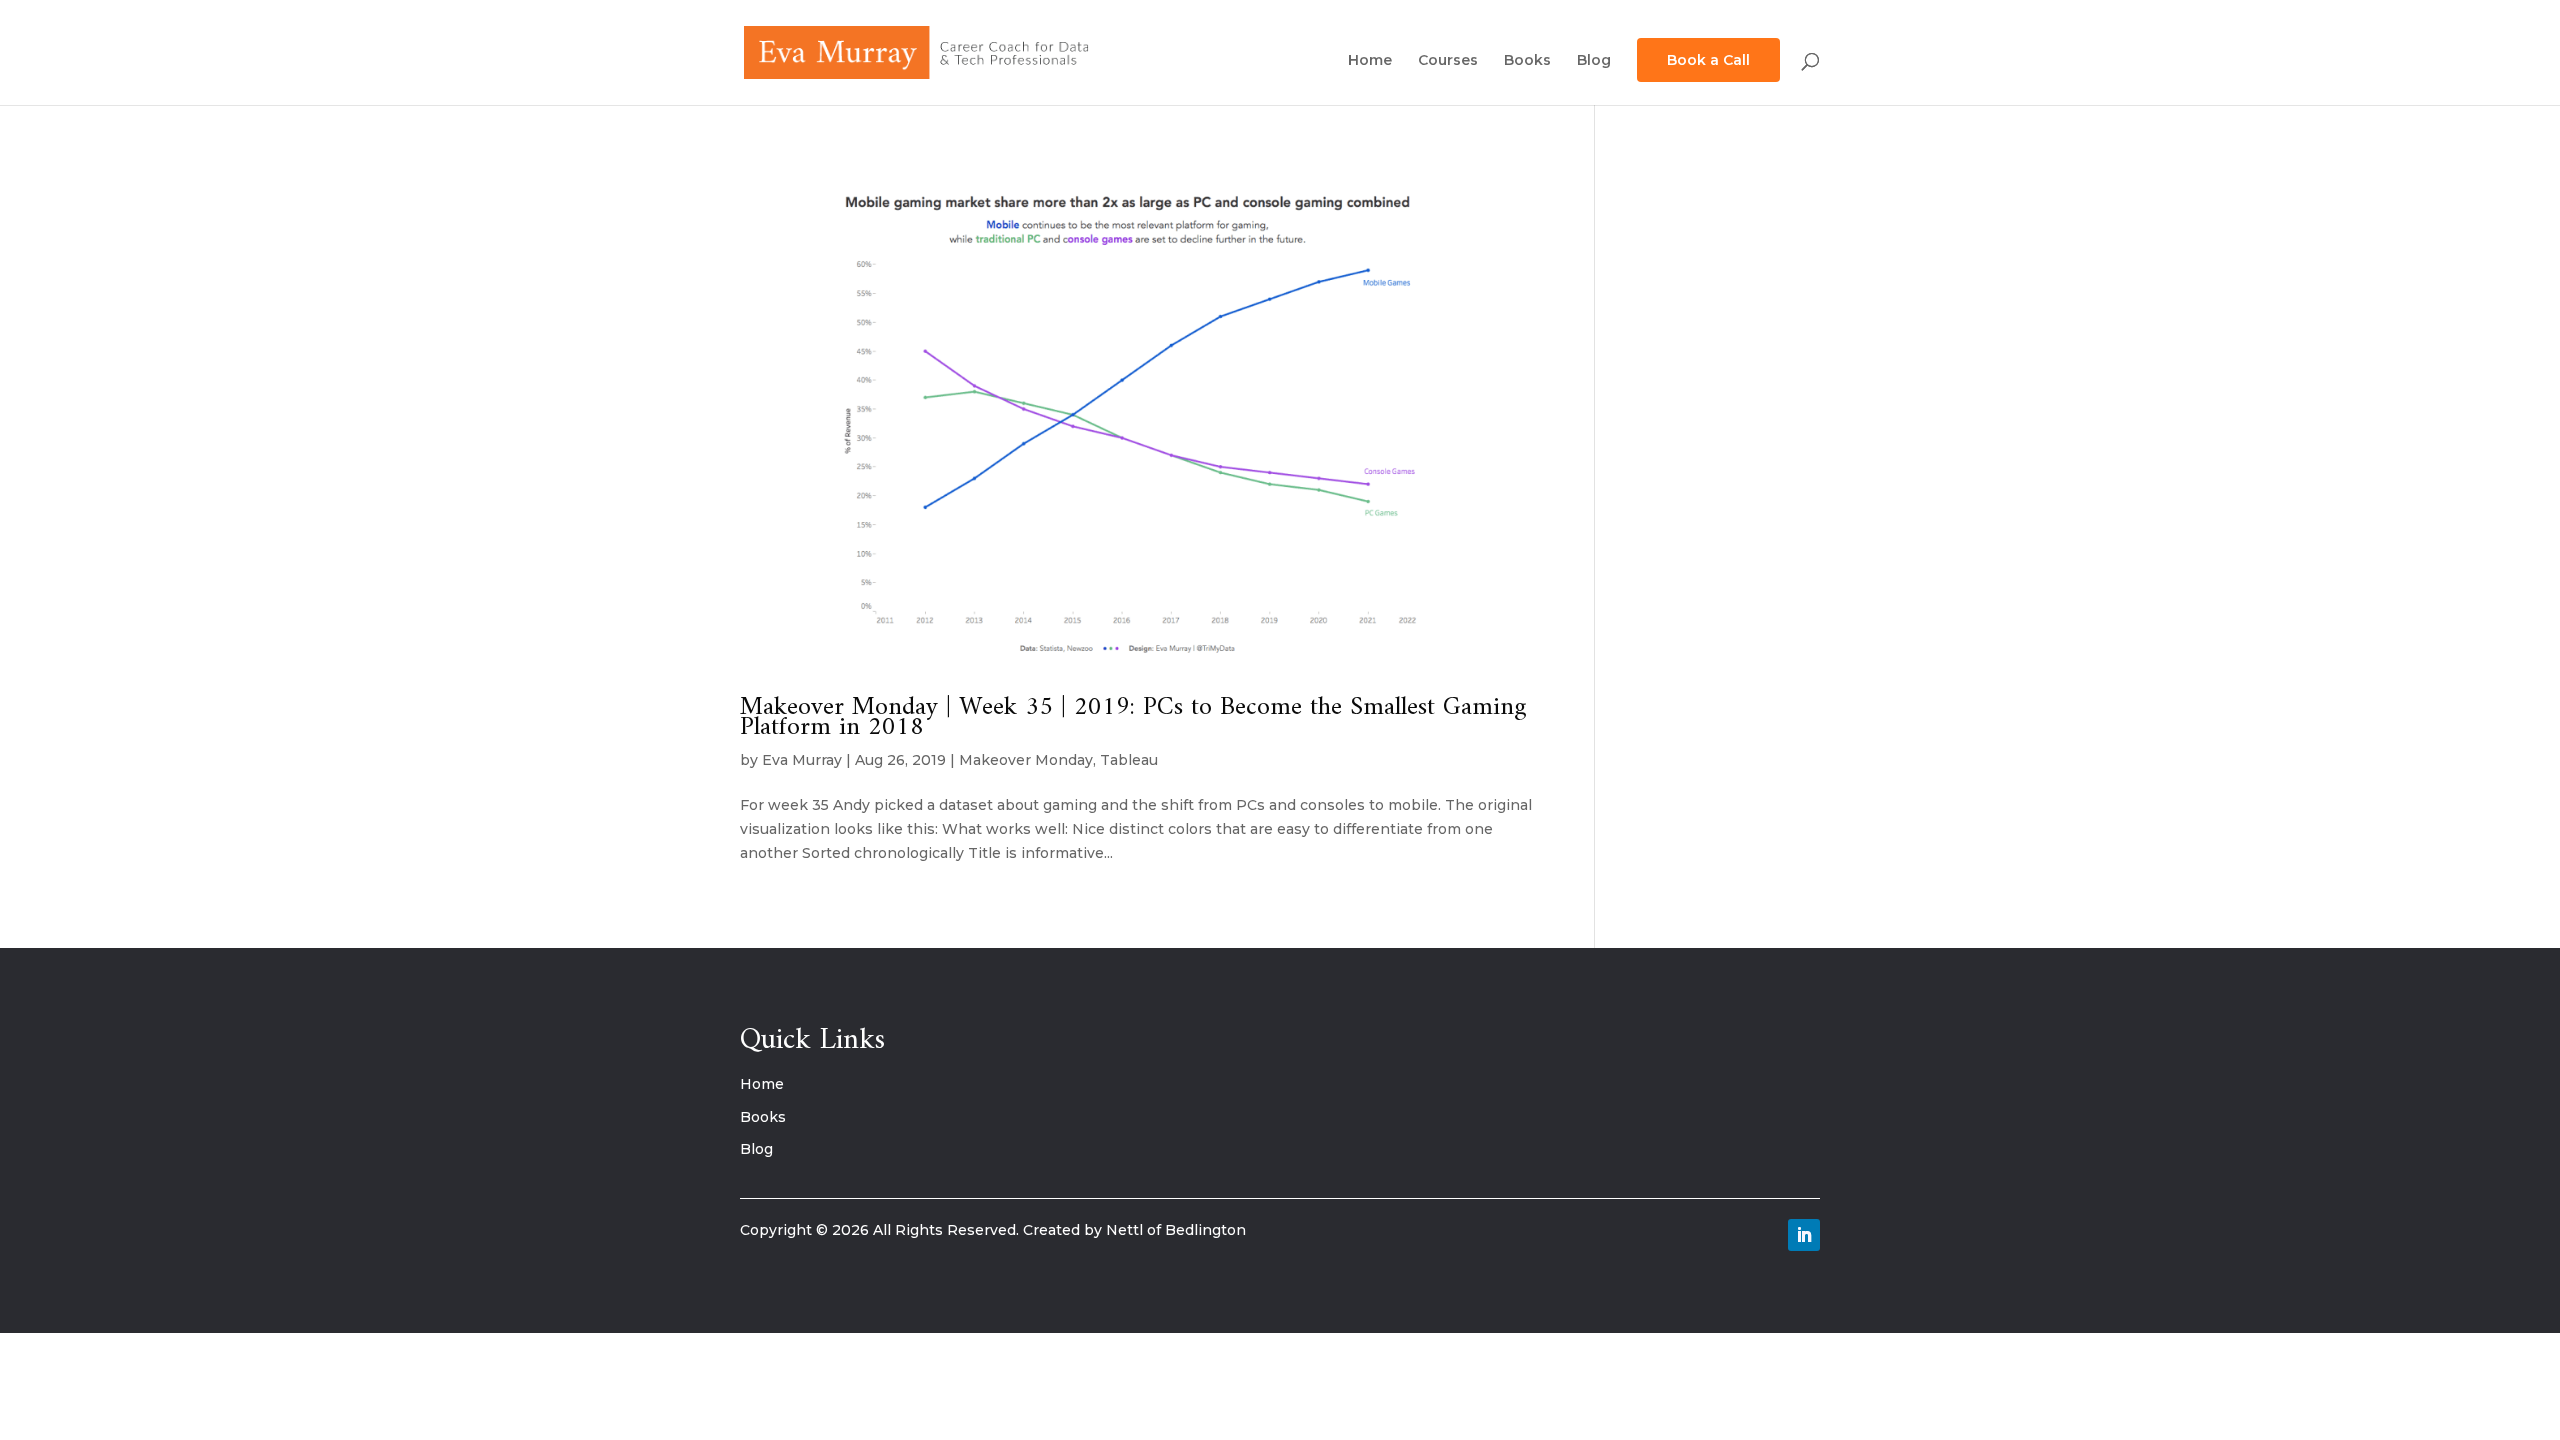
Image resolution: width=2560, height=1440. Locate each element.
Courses (1448, 61)
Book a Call (1708, 60)
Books (1527, 61)
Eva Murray (802, 760)
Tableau (1129, 760)
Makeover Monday (1026, 760)
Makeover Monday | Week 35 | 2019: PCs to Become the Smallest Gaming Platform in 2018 (1133, 718)
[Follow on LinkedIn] (1804, 1235)
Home (1370, 61)
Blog (1594, 61)
